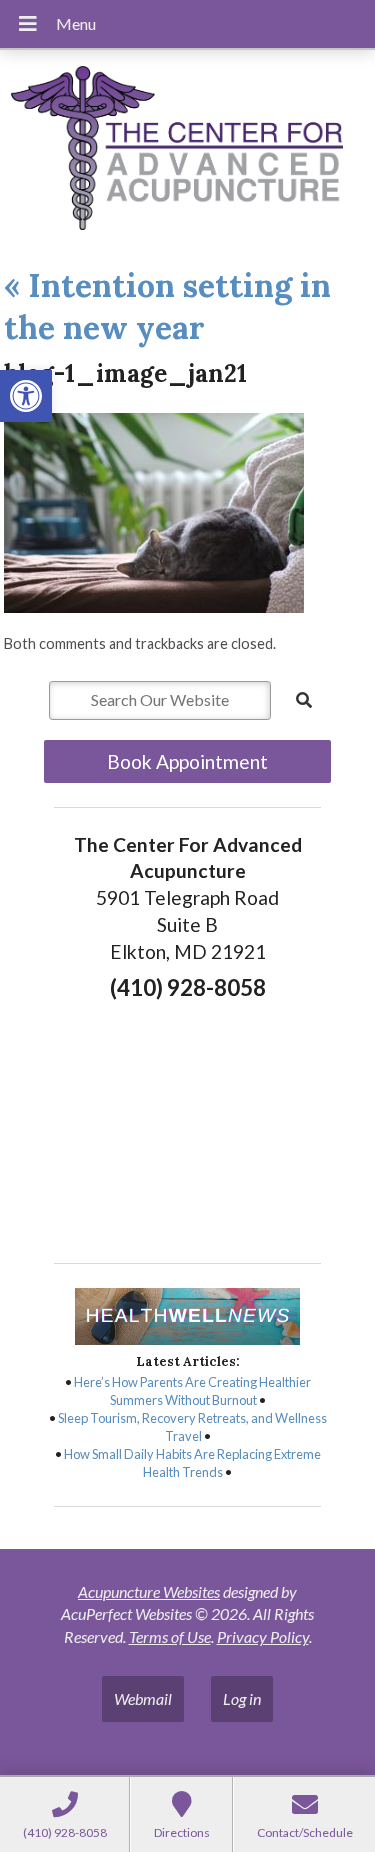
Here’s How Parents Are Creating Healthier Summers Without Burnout (192, 1391)
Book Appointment (187, 761)
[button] (26, 396)
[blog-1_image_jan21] (154, 606)
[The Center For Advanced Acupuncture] (187, 151)
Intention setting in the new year (167, 306)
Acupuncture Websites (149, 1591)
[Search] (304, 700)
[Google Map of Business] (188, 1125)
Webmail (143, 1698)
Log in (242, 1698)
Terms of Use (170, 1636)
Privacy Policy (263, 1636)
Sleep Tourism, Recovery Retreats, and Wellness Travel (192, 1427)
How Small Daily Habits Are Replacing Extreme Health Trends (192, 1463)
